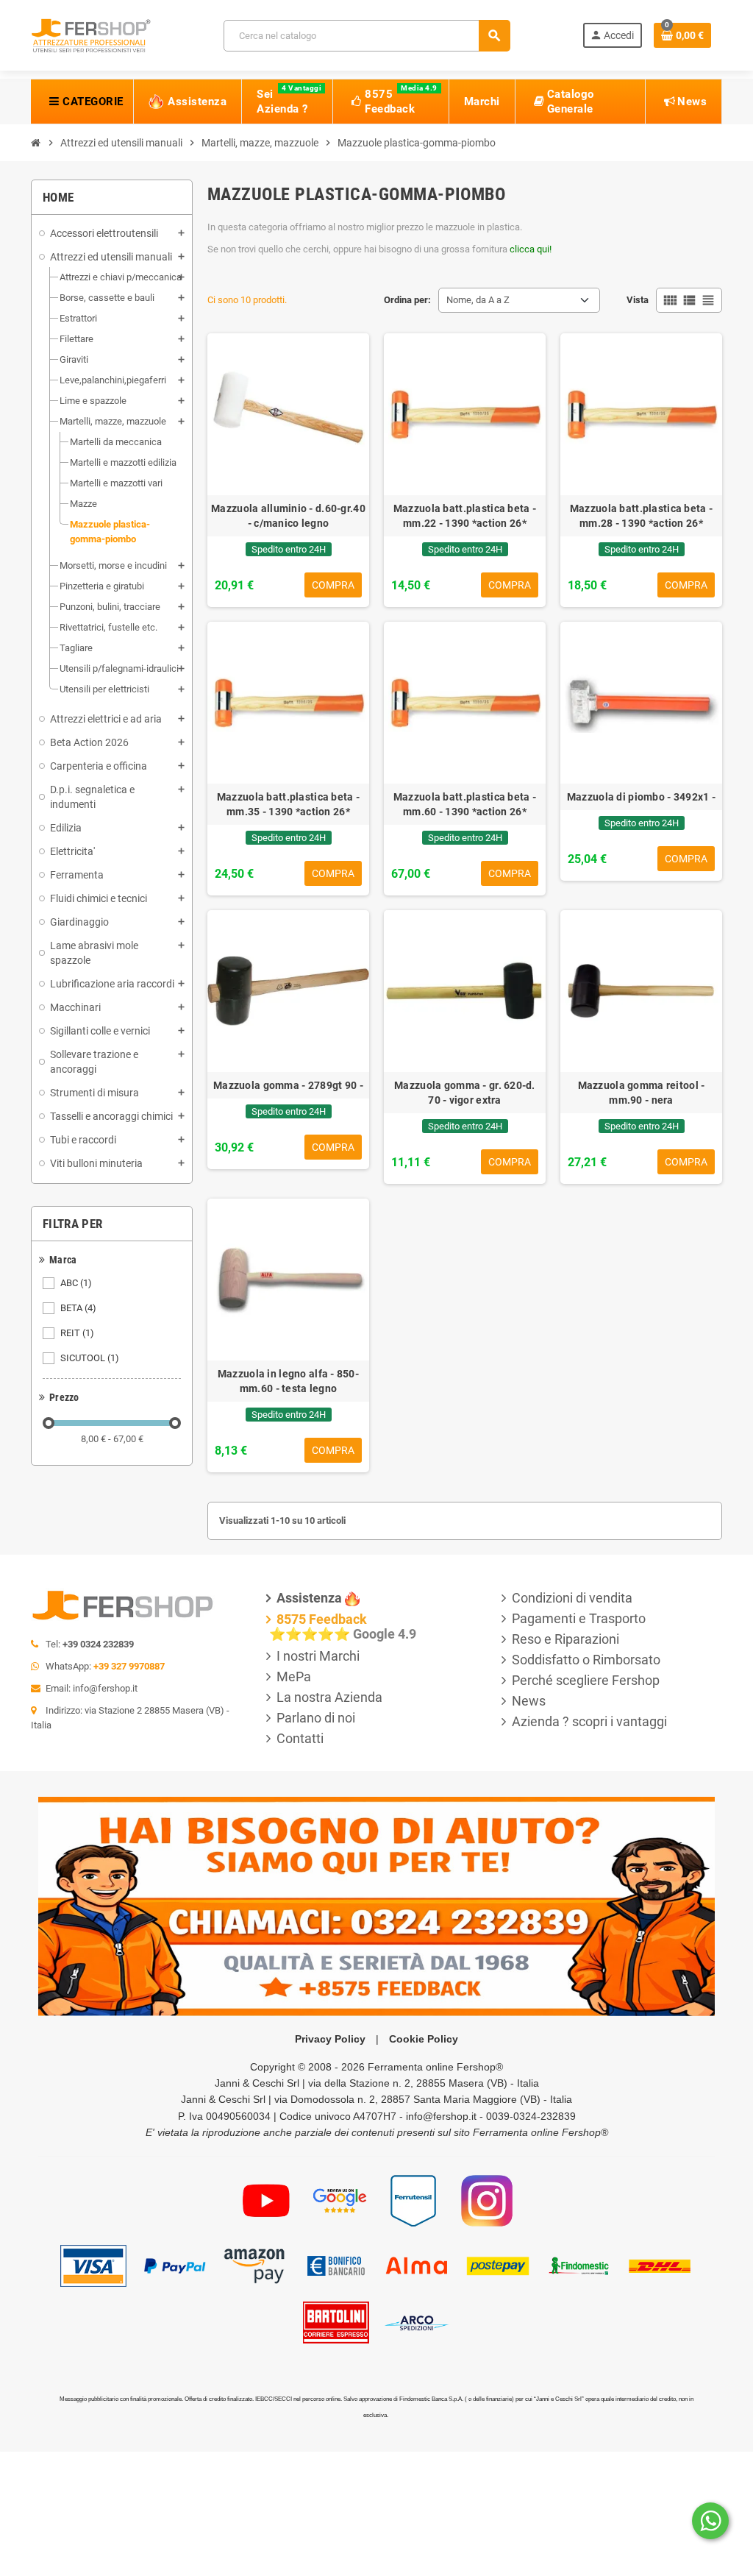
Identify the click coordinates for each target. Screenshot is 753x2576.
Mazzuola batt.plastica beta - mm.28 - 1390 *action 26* (641, 516)
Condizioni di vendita (572, 1598)
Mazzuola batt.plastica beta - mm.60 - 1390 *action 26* (465, 804)
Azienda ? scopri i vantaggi (589, 1721)
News (529, 1701)
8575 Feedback (322, 1619)
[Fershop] (91, 34)
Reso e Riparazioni (565, 1639)
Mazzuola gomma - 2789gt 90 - (288, 1085)
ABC (76, 1283)
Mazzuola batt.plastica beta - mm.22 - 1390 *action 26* (465, 516)
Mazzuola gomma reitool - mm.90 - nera (642, 1093)
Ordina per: (407, 300)
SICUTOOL (90, 1358)
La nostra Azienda (329, 1697)
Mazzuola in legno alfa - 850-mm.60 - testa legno (288, 1381)
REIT (77, 1333)
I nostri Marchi (318, 1656)
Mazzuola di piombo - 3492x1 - (641, 797)
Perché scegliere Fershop (586, 1680)
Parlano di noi (316, 1718)
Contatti (300, 1738)
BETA (78, 1308)
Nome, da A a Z (478, 300)
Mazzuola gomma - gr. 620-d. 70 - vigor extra (465, 1093)
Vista (638, 300)
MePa (294, 1676)
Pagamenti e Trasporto (579, 1618)
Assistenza (309, 1598)
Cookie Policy (424, 2039)
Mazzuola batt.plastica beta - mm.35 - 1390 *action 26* (288, 804)
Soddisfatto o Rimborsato (586, 1660)
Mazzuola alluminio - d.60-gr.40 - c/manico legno (288, 516)
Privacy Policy (330, 2039)
